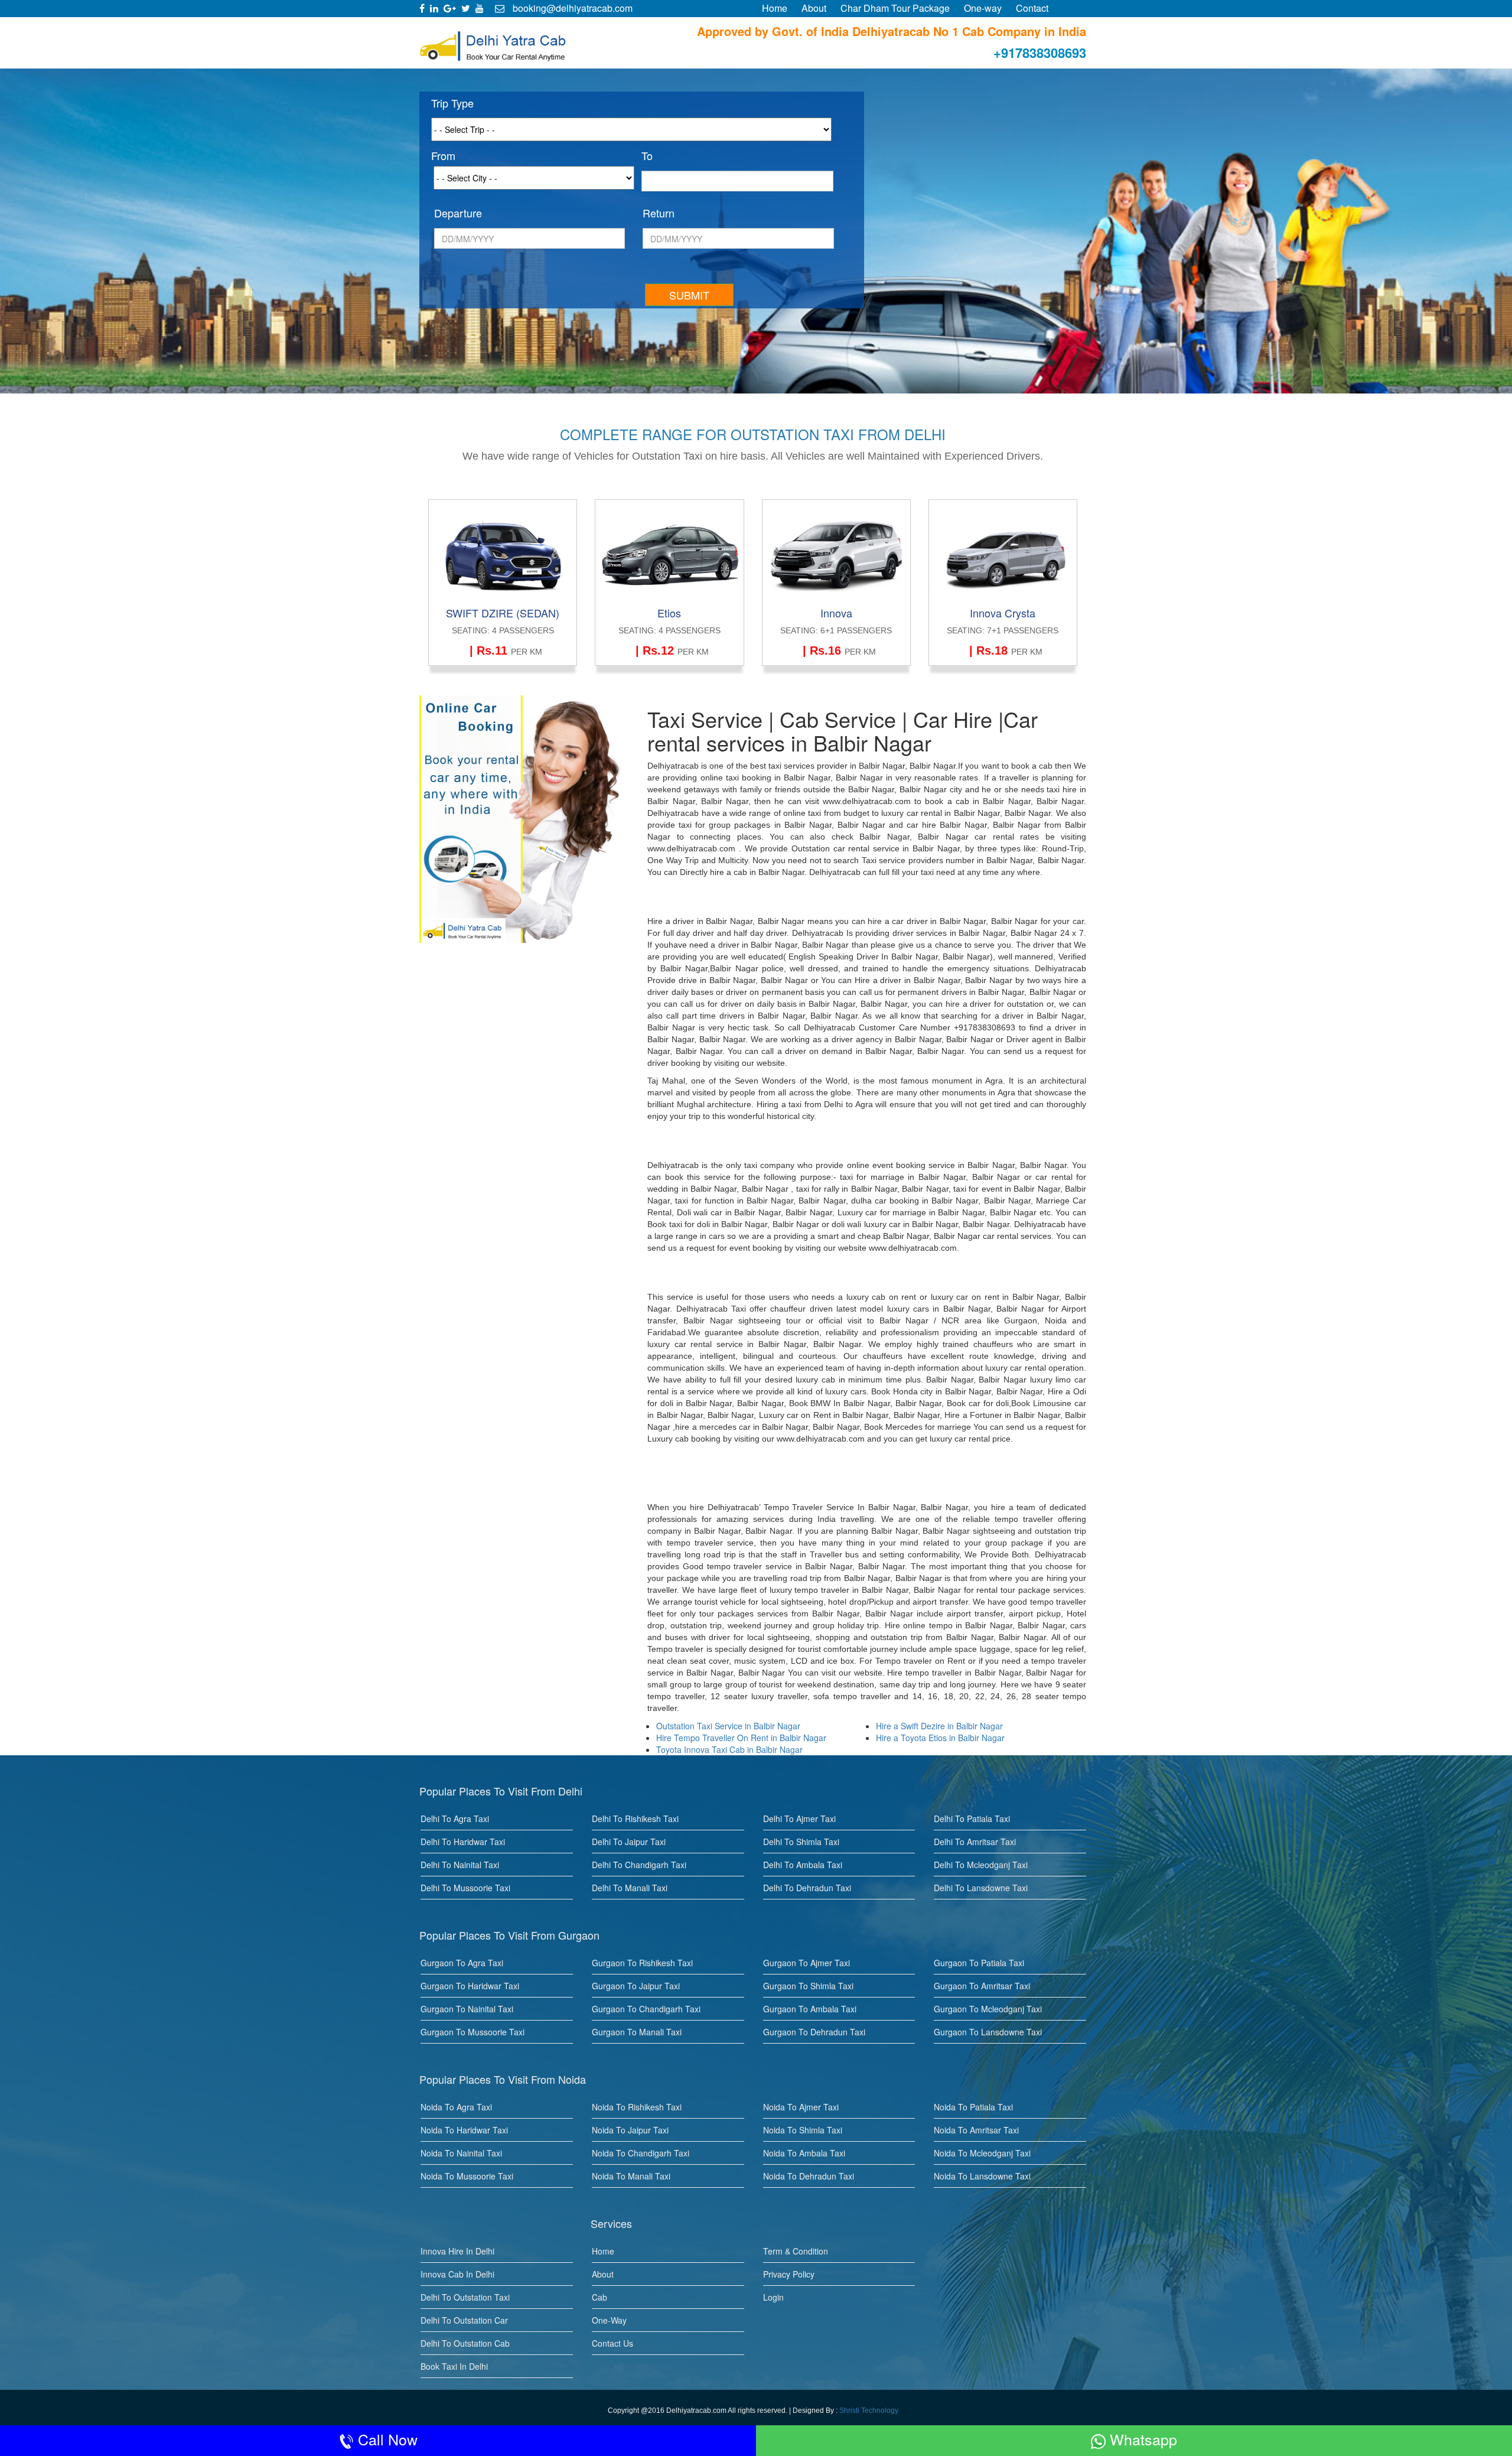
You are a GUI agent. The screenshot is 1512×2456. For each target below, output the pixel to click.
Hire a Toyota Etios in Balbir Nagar (940, 1738)
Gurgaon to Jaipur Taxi (636, 1986)
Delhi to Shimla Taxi (801, 1842)
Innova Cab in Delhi (457, 2274)
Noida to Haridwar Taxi (464, 2130)
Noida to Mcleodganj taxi (982, 2153)
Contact (1032, 8)
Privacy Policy (789, 2274)
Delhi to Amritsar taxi (975, 1842)
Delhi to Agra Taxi (455, 1819)
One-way (983, 8)
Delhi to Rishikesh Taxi (635, 1819)
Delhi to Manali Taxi (630, 1888)
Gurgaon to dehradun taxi (814, 2032)
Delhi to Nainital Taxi (460, 1865)
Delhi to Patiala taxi (972, 1819)
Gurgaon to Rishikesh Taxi (642, 1963)
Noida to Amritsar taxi (976, 2130)
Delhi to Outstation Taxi (465, 2297)
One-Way (609, 2320)
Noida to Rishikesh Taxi (637, 2107)
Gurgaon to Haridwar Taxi (470, 1986)
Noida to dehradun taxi (809, 2176)
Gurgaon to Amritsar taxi (982, 1986)
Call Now (386, 2439)
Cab (599, 2297)
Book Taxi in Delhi (454, 2366)
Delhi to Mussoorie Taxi (465, 1888)
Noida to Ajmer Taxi (801, 2107)
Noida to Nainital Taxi (461, 2153)
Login (773, 2297)
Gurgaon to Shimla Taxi (808, 1986)
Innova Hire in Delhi (457, 2251)
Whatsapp (1141, 2439)
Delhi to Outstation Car (464, 2320)
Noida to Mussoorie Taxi (467, 2176)
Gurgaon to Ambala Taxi (810, 2009)
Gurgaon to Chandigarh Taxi (646, 2009)
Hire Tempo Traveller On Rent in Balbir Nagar (741, 1738)
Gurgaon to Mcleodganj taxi (988, 2009)
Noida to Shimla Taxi (803, 2130)
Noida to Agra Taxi (456, 2107)
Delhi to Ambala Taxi (803, 1865)
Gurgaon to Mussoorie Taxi (472, 2032)
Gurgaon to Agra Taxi (462, 1963)
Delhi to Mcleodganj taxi (981, 1865)
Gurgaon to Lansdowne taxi (988, 2032)
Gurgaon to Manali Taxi (637, 2032)
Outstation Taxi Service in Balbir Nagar (728, 1726)
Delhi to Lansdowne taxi (981, 1888)
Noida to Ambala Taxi (804, 2153)
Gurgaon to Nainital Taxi (467, 2009)
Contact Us (612, 2343)
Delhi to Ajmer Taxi (799, 1819)
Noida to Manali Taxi (631, 2176)
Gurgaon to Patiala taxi (979, 1963)
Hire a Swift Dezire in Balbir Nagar (939, 1726)
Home (775, 8)
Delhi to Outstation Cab (465, 2343)
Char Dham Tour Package (895, 8)
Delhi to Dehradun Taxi (807, 1888)
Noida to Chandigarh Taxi (641, 2153)
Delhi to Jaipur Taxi (629, 1842)
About (814, 8)
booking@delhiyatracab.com (571, 8)
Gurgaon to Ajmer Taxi (806, 1963)
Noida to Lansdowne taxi (982, 2176)
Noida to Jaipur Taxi (630, 2130)
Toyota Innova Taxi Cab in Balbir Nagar (729, 1749)
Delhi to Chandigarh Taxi (639, 1865)
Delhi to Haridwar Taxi (463, 1842)
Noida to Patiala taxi (973, 2107)
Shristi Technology (869, 2411)
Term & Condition (796, 2251)
